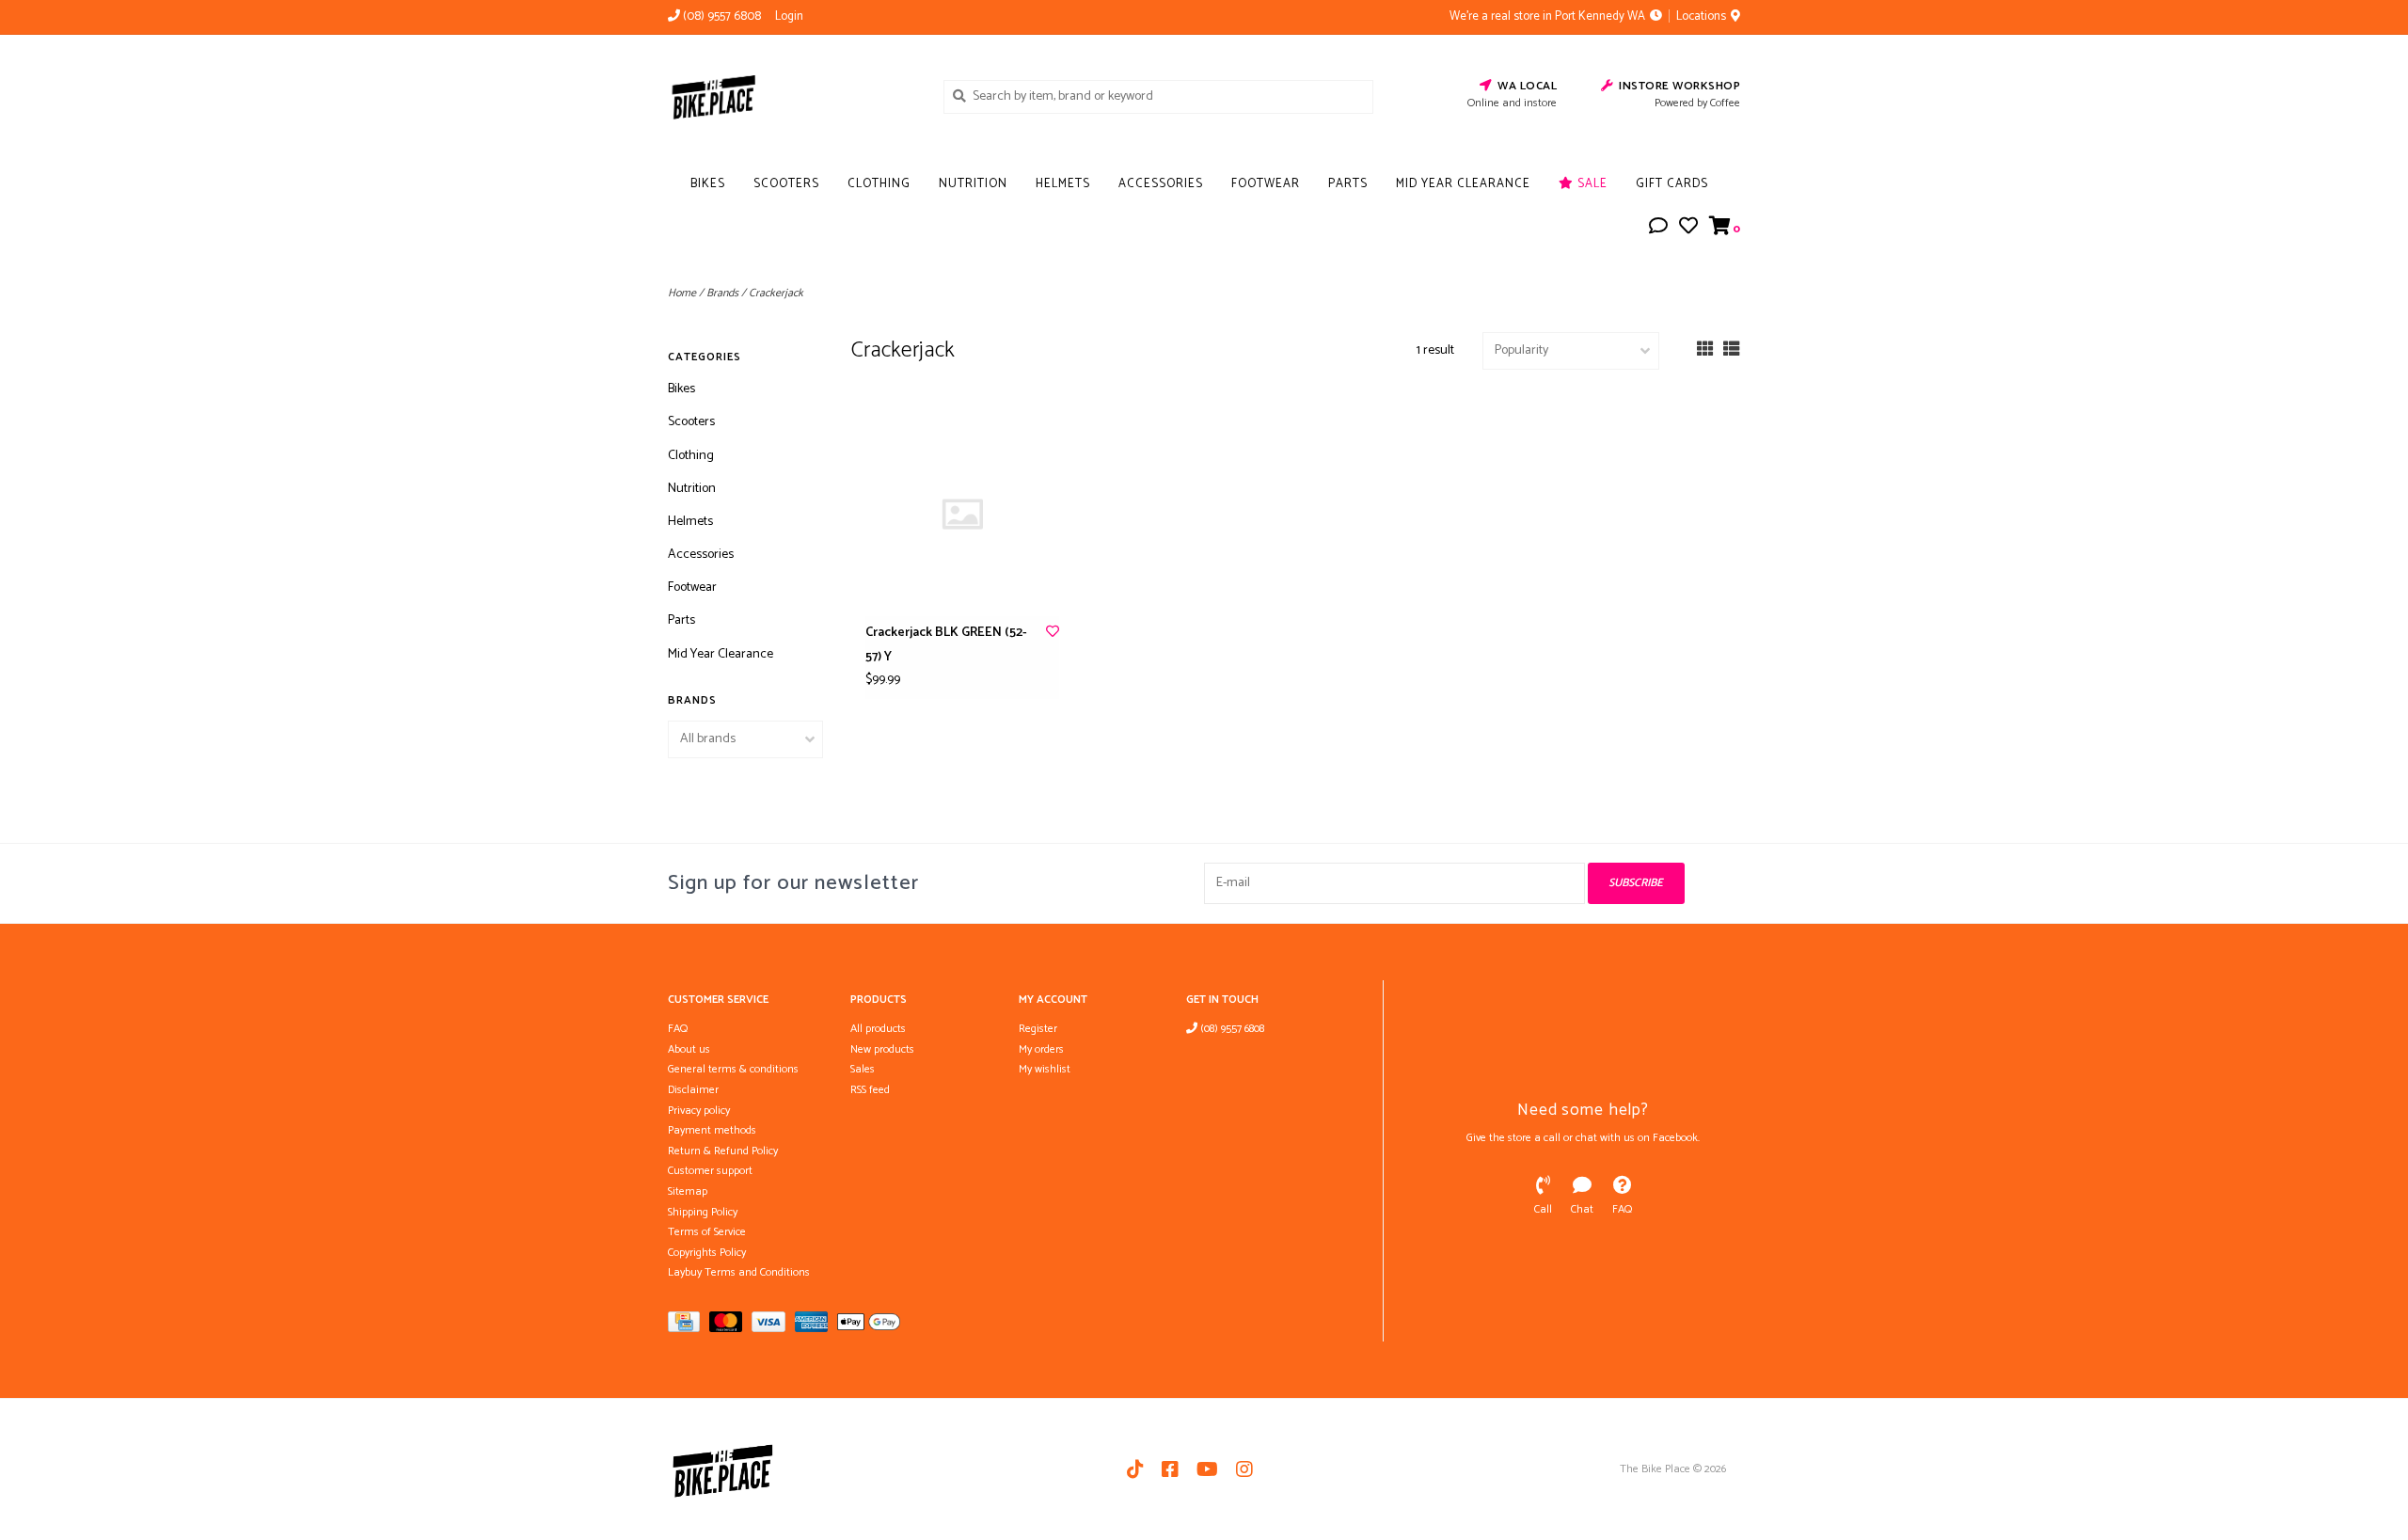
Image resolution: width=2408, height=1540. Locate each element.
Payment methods (712, 1130)
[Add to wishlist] (1053, 633)
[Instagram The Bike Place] (1244, 1469)
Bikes (708, 184)
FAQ (678, 1029)
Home (682, 293)
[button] (1658, 229)
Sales (863, 1069)
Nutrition (973, 184)
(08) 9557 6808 (1231, 1029)
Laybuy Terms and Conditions (739, 1272)
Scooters (786, 184)
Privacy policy (699, 1111)
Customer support (710, 1171)
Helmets (1063, 184)
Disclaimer (693, 1090)
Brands (722, 293)
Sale (1591, 184)
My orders (1041, 1049)
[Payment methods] (689, 1326)
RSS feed (870, 1090)
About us (689, 1049)
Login (789, 16)
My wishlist (1045, 1069)
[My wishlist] (1688, 229)
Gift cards (1672, 184)
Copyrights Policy (707, 1253)
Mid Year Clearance (1463, 184)
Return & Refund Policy (723, 1151)
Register (1038, 1029)
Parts (1348, 184)
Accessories (1161, 184)
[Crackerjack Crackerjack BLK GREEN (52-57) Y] (962, 514)
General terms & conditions (733, 1069)
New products (882, 1049)
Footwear (1266, 184)
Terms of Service (707, 1232)
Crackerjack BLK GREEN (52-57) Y (946, 644)
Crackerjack (776, 293)
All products (878, 1029)
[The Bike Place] (792, 96)
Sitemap (688, 1191)
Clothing (879, 184)
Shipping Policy (703, 1212)
